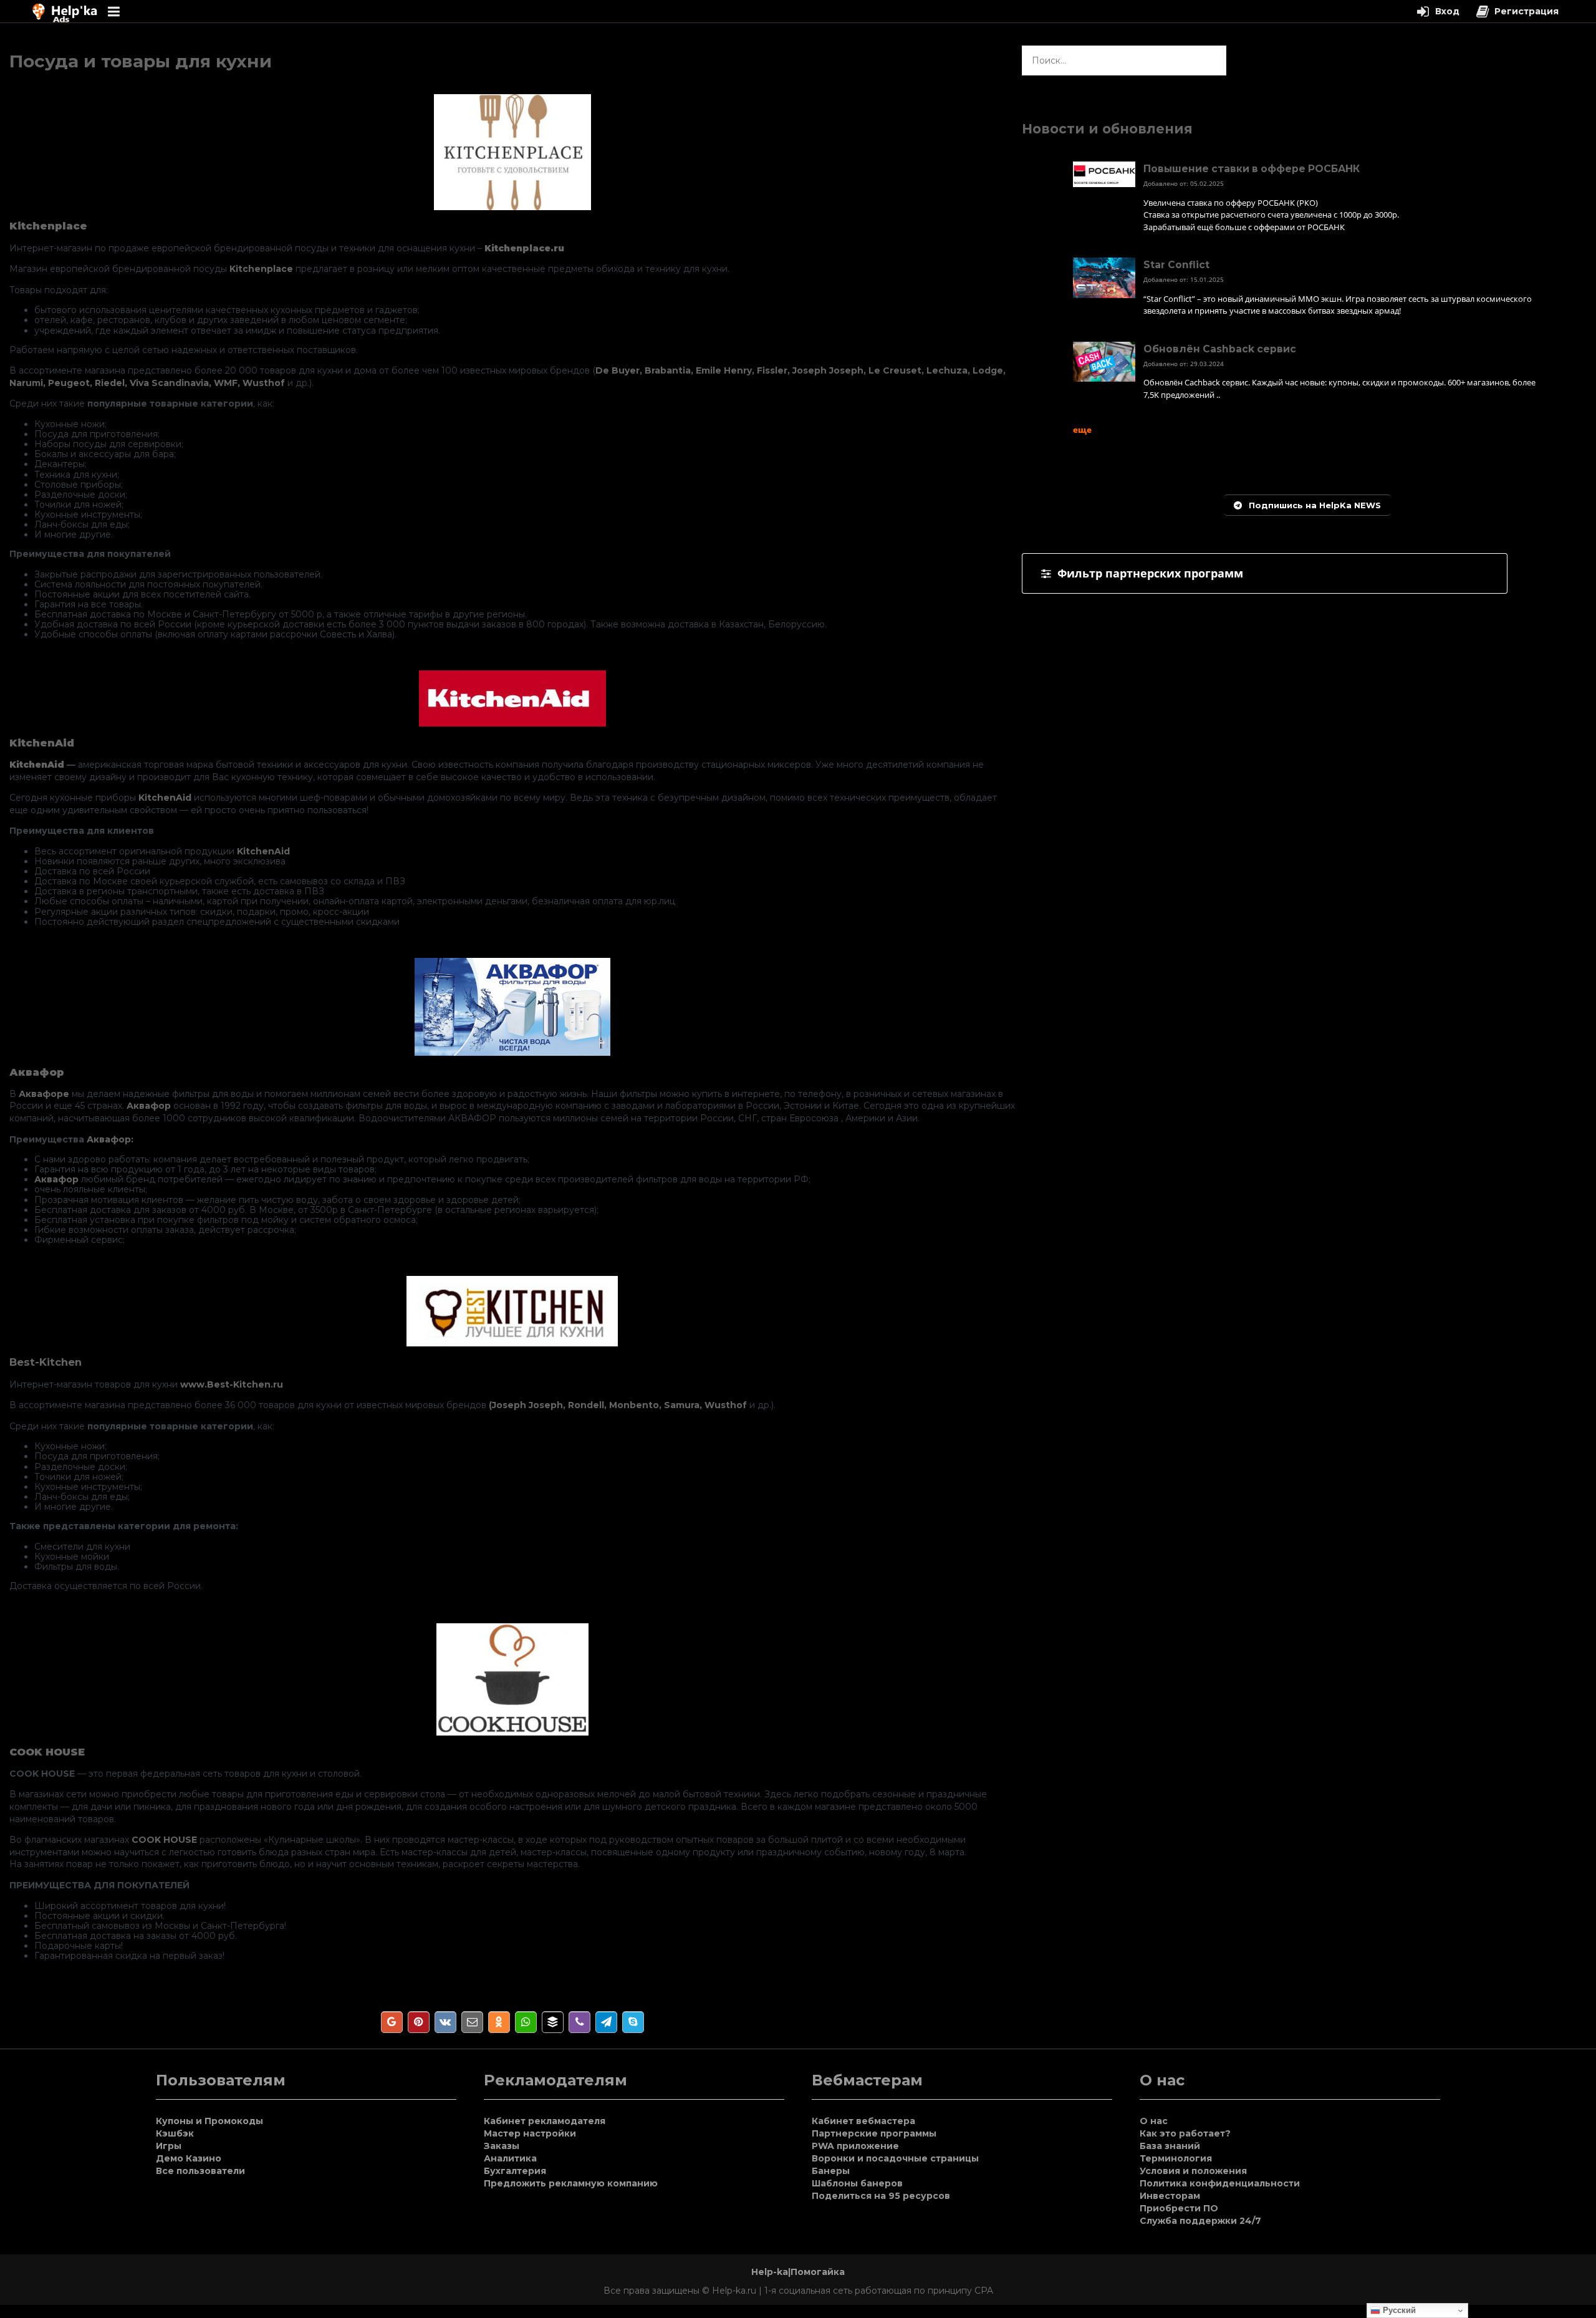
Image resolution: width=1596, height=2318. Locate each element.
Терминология (1176, 2158)
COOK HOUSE (164, 1840)
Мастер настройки (530, 2133)
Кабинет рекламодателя (545, 2121)
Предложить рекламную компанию (571, 2183)
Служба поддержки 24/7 (1200, 2221)
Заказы (502, 2146)
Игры (169, 2146)
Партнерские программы (874, 2133)
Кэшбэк (175, 2133)
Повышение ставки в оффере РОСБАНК (1252, 169)
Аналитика (510, 2158)
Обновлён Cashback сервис (1220, 349)
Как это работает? (1185, 2133)
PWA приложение (855, 2146)
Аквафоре (44, 1094)
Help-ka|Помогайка (798, 2272)
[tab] (1264, 573)
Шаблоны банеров (857, 2183)
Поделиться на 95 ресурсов (881, 2196)
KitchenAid (165, 798)
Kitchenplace (261, 269)
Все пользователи (200, 2171)
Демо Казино (189, 2158)
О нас (1154, 2121)
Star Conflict (1176, 265)
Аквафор (149, 1106)
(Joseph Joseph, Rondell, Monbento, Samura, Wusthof (618, 1405)
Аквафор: (110, 1139)
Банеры (831, 2171)
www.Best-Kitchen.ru (232, 1384)
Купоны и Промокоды (209, 2121)
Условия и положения (1193, 2171)
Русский (1398, 2310)
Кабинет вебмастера (863, 2121)
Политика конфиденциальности (1220, 2183)
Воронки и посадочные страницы (895, 2158)
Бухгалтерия (515, 2171)
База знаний (1170, 2146)
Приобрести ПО (1179, 2208)
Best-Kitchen (46, 1362)
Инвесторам (1170, 2196)
